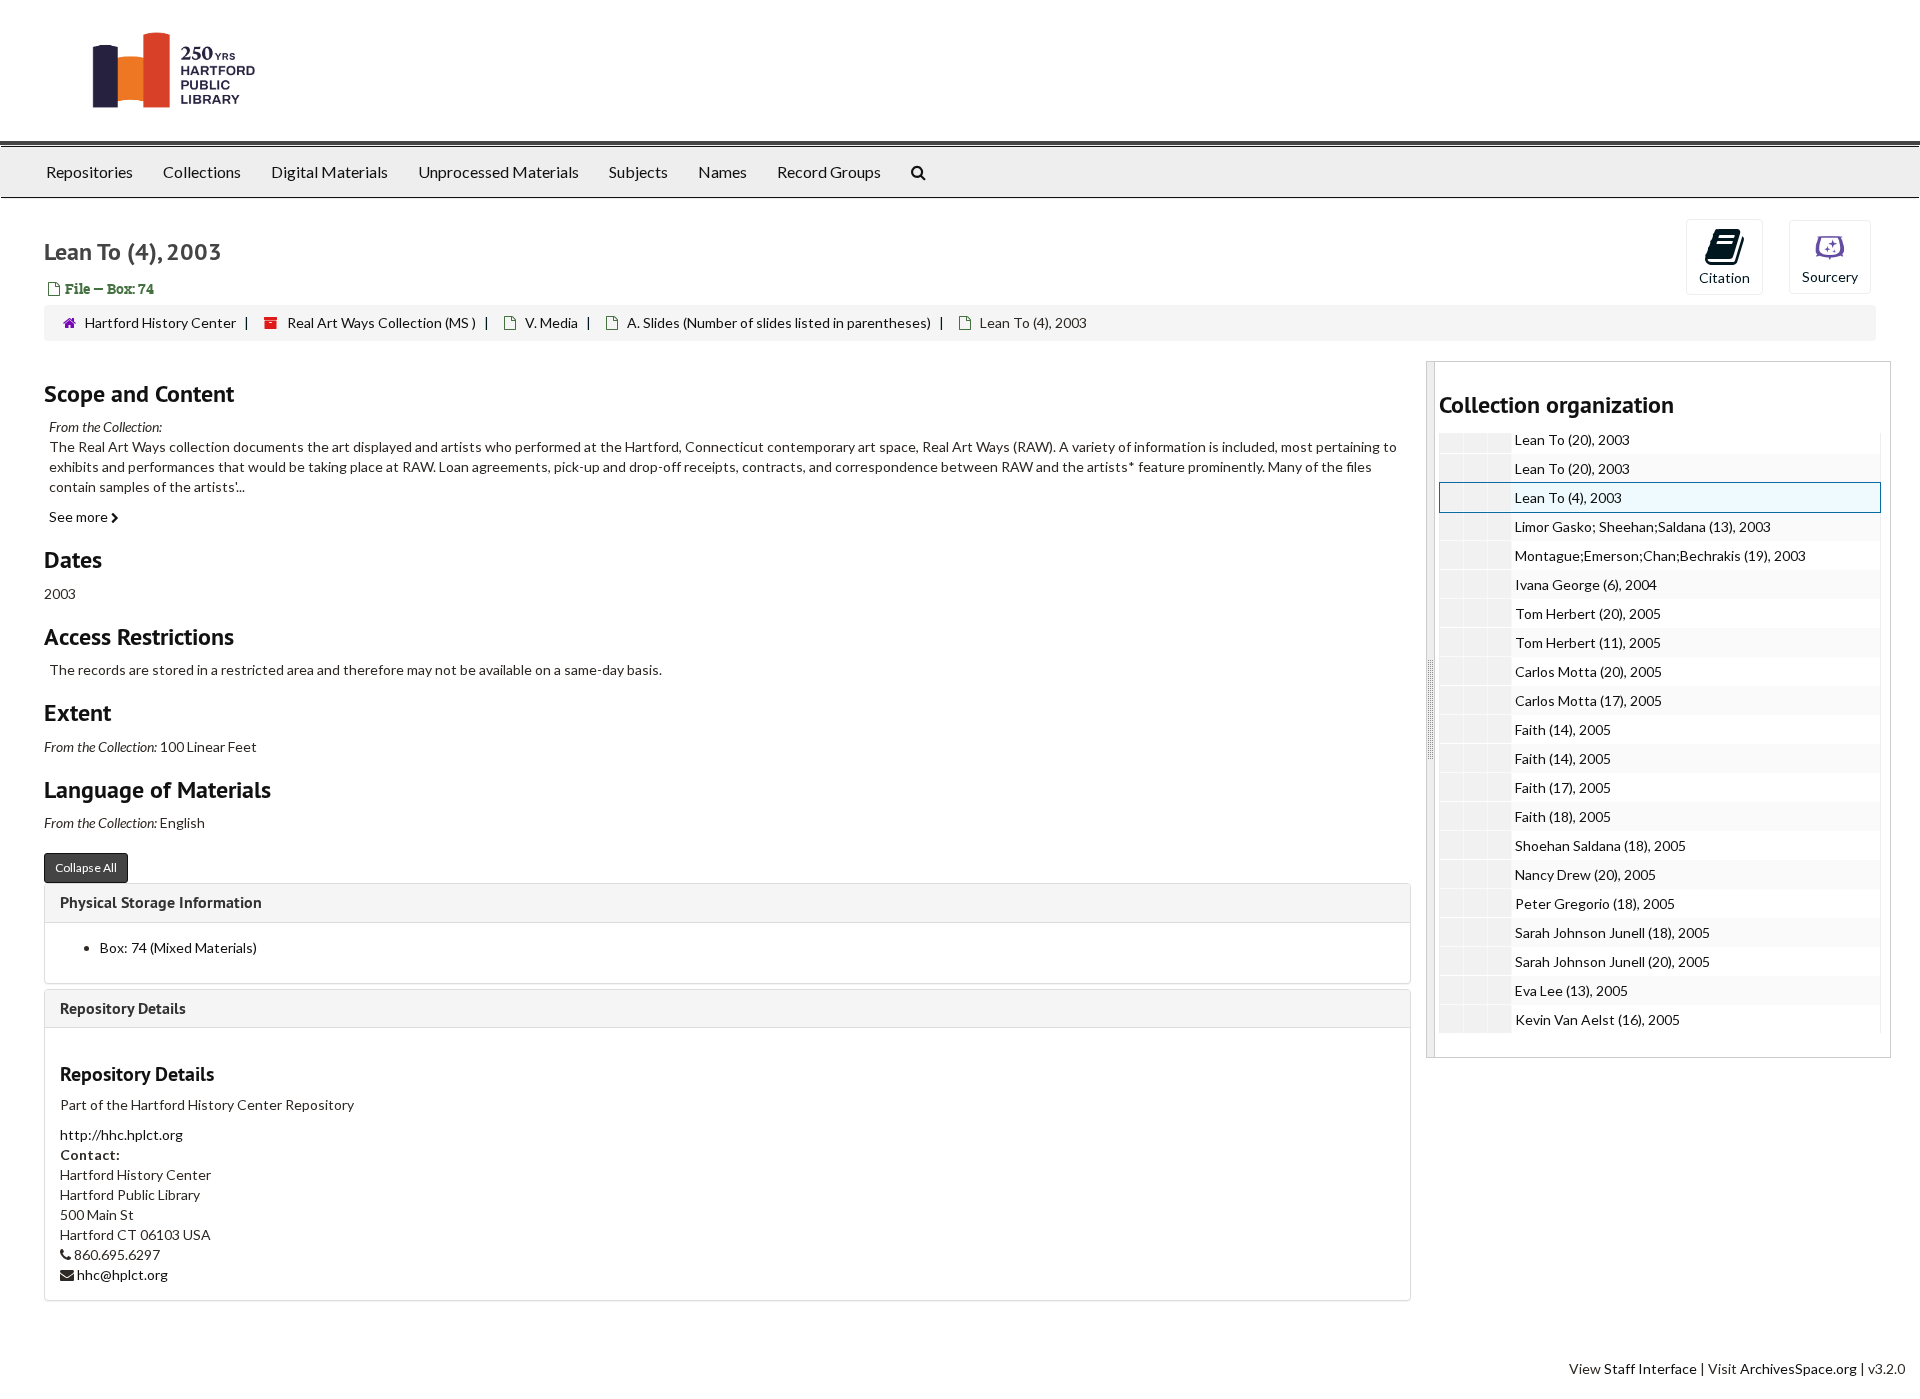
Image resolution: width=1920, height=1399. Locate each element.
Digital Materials (329, 171)
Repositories (89, 171)
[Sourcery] (1830, 255)
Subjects (638, 171)
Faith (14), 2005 (1563, 729)
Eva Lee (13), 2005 (1571, 990)
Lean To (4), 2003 (1568, 497)
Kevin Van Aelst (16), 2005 (1597, 1019)
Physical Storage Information (161, 902)
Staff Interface (1650, 1368)
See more (80, 516)
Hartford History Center (160, 322)
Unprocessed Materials (498, 171)
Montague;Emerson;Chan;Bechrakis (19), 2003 (1660, 555)
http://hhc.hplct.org (121, 1134)
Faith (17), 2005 (1563, 787)
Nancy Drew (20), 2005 (1585, 874)
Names (722, 171)
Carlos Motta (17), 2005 (1588, 700)
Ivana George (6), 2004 (1586, 584)
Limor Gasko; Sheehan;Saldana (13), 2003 (1643, 526)
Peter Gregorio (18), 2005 (1595, 903)
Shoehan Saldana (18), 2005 (1600, 845)
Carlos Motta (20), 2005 (1588, 671)
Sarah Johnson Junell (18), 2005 (1612, 932)
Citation (1724, 277)
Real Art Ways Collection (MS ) (381, 322)
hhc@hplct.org (122, 1274)
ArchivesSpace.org (1798, 1368)
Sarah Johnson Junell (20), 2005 (1612, 961)
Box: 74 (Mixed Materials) (178, 947)
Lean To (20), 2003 (1572, 439)
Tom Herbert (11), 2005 (1588, 642)
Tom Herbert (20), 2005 (1588, 613)
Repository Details (123, 1008)
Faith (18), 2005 (1563, 816)
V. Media (551, 322)
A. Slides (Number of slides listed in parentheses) (779, 322)
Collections (202, 171)
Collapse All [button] (86, 867)
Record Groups (829, 171)
